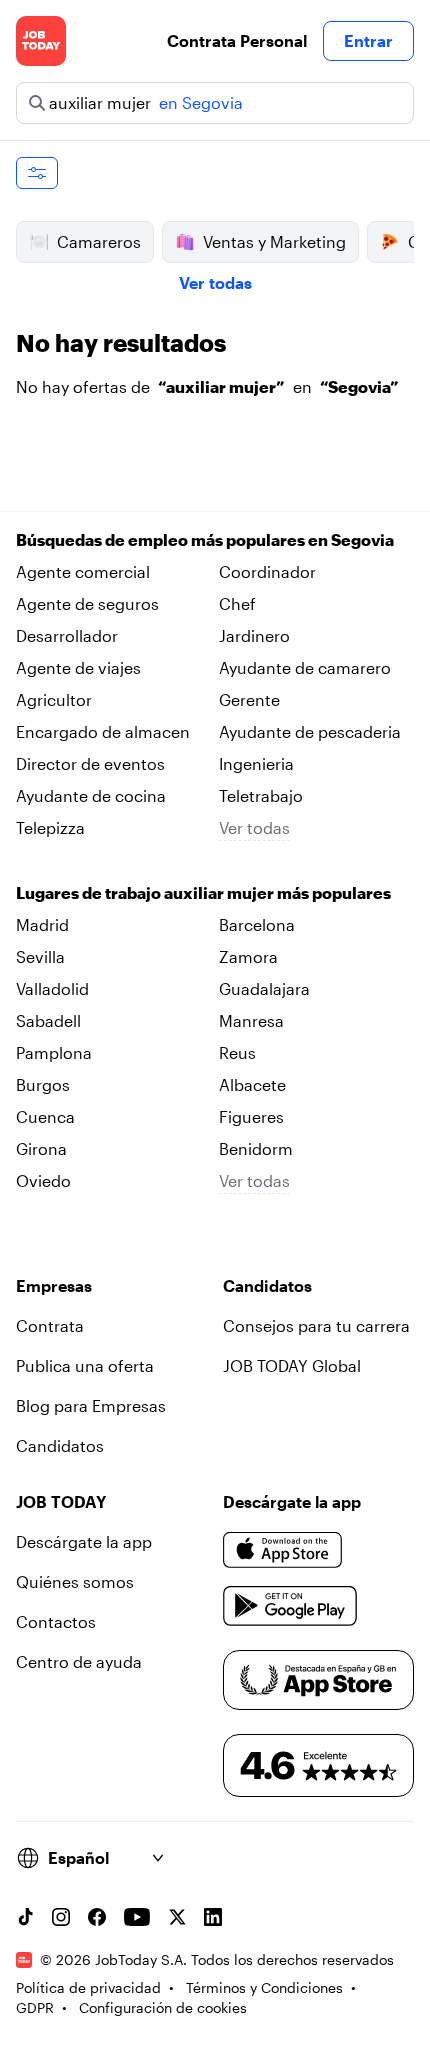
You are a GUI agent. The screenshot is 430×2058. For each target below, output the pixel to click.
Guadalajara (264, 988)
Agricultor (54, 699)
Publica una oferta (85, 1365)
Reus (237, 1052)
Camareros (99, 241)
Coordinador (267, 571)
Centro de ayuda (79, 1661)
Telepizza (50, 827)
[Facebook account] (97, 1917)
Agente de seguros (87, 603)
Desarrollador (67, 635)
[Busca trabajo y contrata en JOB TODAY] (41, 41)
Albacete (252, 1084)
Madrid (42, 924)
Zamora (248, 956)
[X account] (177, 1917)
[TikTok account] (25, 1917)
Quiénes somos (75, 1581)
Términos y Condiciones (264, 1987)
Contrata (50, 1325)
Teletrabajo (261, 795)
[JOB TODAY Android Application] (290, 1606)
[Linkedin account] (213, 1917)
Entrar (368, 40)
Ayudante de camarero (305, 667)
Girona (41, 1148)
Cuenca (45, 1116)
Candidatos (60, 1445)
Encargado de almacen (103, 731)
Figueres (251, 1116)
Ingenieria (256, 763)
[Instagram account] (61, 1917)
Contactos (56, 1621)
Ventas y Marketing (274, 241)
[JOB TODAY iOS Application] (283, 1550)
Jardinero (254, 635)
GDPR (35, 2007)
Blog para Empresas (91, 1405)
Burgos (43, 1084)
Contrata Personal (237, 40)
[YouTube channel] (137, 1917)
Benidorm (256, 1148)
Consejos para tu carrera (316, 1325)
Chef (237, 603)
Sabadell (48, 1020)
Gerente (249, 699)
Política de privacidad (88, 1987)
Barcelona (257, 924)
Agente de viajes (78, 667)
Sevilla (40, 956)
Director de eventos (90, 763)
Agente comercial (83, 571)
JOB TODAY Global (292, 1365)
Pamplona (54, 1052)
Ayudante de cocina (91, 795)
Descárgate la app (84, 1541)
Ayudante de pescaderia (310, 731)
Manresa (251, 1020)
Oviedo (43, 1180)
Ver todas (215, 282)
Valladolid (52, 988)
